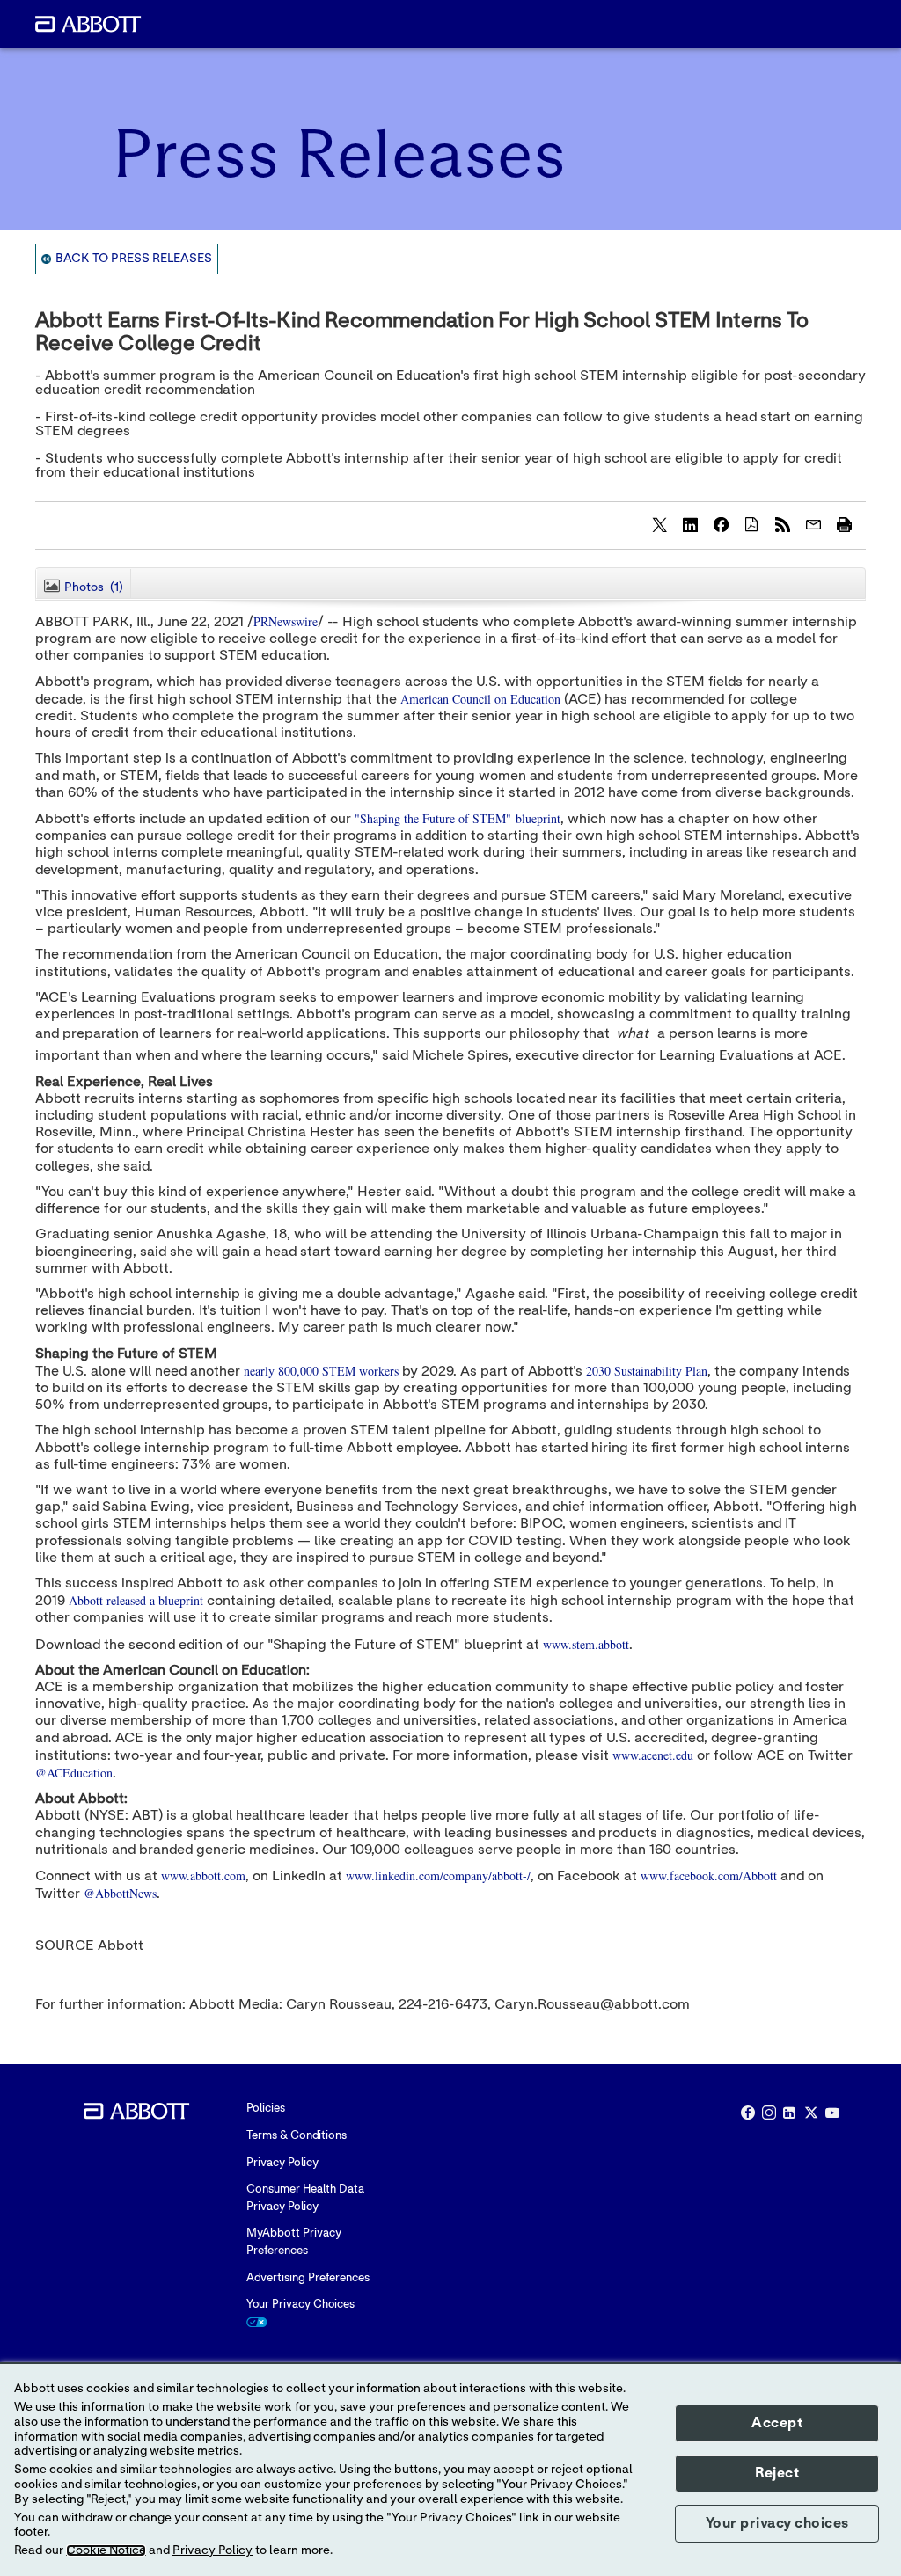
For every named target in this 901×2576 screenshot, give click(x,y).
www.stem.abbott (586, 1644)
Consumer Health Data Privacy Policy (305, 2198)
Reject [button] (777, 2473)
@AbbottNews (120, 1893)
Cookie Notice (106, 2550)
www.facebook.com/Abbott (709, 1875)
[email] (813, 524)
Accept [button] (777, 2423)
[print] (844, 524)
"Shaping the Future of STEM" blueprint (458, 818)
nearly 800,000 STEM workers (321, 1371)
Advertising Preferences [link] (308, 2278)
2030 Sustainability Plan (647, 1371)
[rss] (782, 524)
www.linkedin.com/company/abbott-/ (438, 1875)
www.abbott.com (203, 1875)
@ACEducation (74, 1773)
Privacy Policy (282, 2163)
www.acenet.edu (653, 1755)
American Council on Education (480, 699)
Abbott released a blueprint (136, 1600)
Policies (266, 2109)
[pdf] (751, 524)
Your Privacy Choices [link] (300, 2305)
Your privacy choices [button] (777, 2523)
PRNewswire (286, 621)
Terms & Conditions (297, 2136)
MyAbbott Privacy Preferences (294, 2242)
